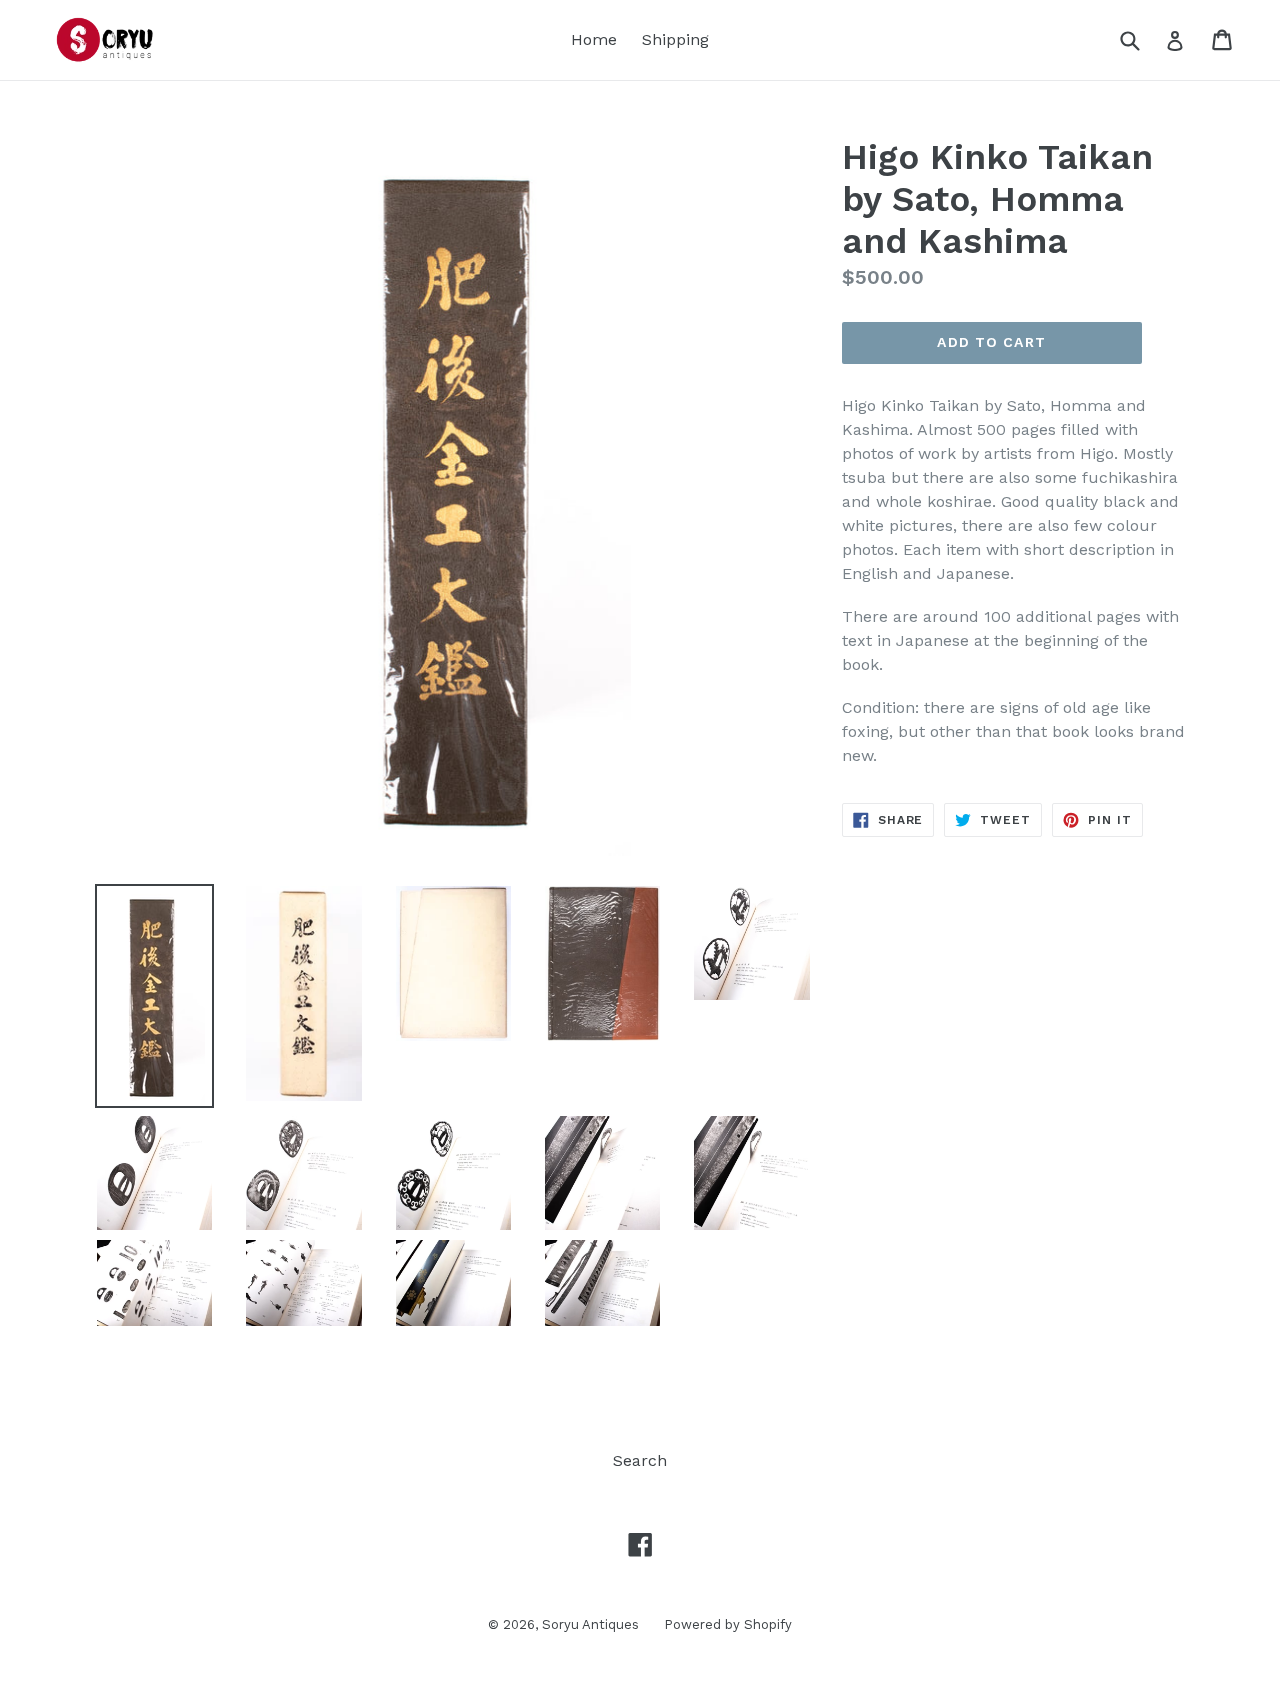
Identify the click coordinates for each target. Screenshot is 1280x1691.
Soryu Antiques (590, 1624)
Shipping (675, 39)
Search (640, 1460)
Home (594, 39)
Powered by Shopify (728, 1624)
